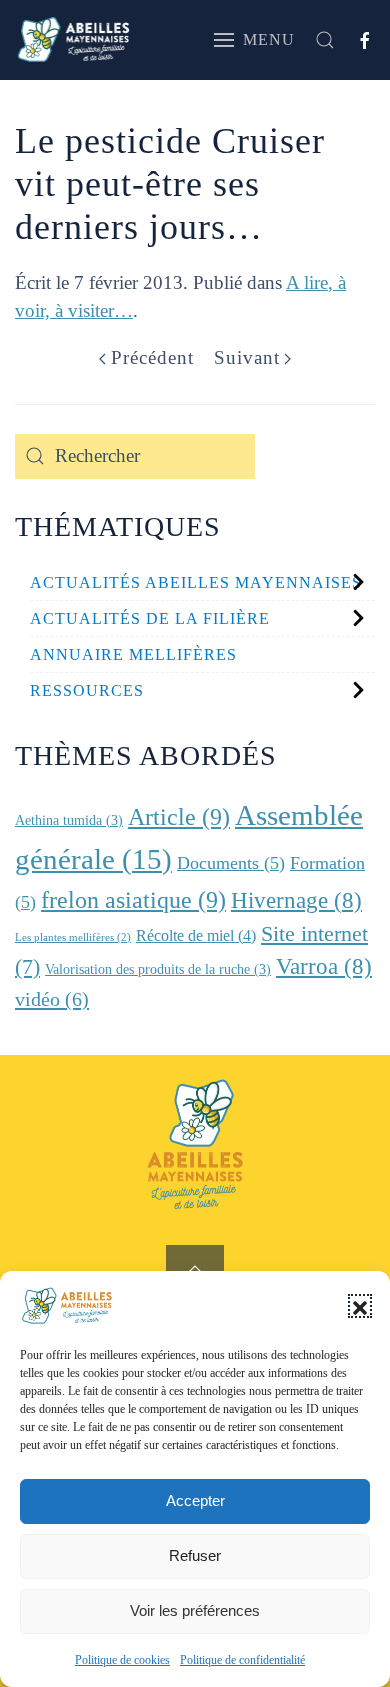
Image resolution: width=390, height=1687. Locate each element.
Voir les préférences (195, 1610)
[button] (360, 1306)
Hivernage (296, 900)
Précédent (152, 357)
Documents (231, 863)
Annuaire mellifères (133, 654)
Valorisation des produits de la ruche (158, 969)
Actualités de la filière (150, 618)
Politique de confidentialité (242, 1660)
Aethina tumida (69, 820)
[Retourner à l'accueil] (73, 40)
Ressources (87, 690)
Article (179, 816)
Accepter (195, 1500)
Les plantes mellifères (73, 937)
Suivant (247, 357)
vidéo (52, 999)
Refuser (195, 1555)
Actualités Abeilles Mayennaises (196, 582)
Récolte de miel (196, 935)
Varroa (324, 966)
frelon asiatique (133, 899)
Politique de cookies (122, 1660)
